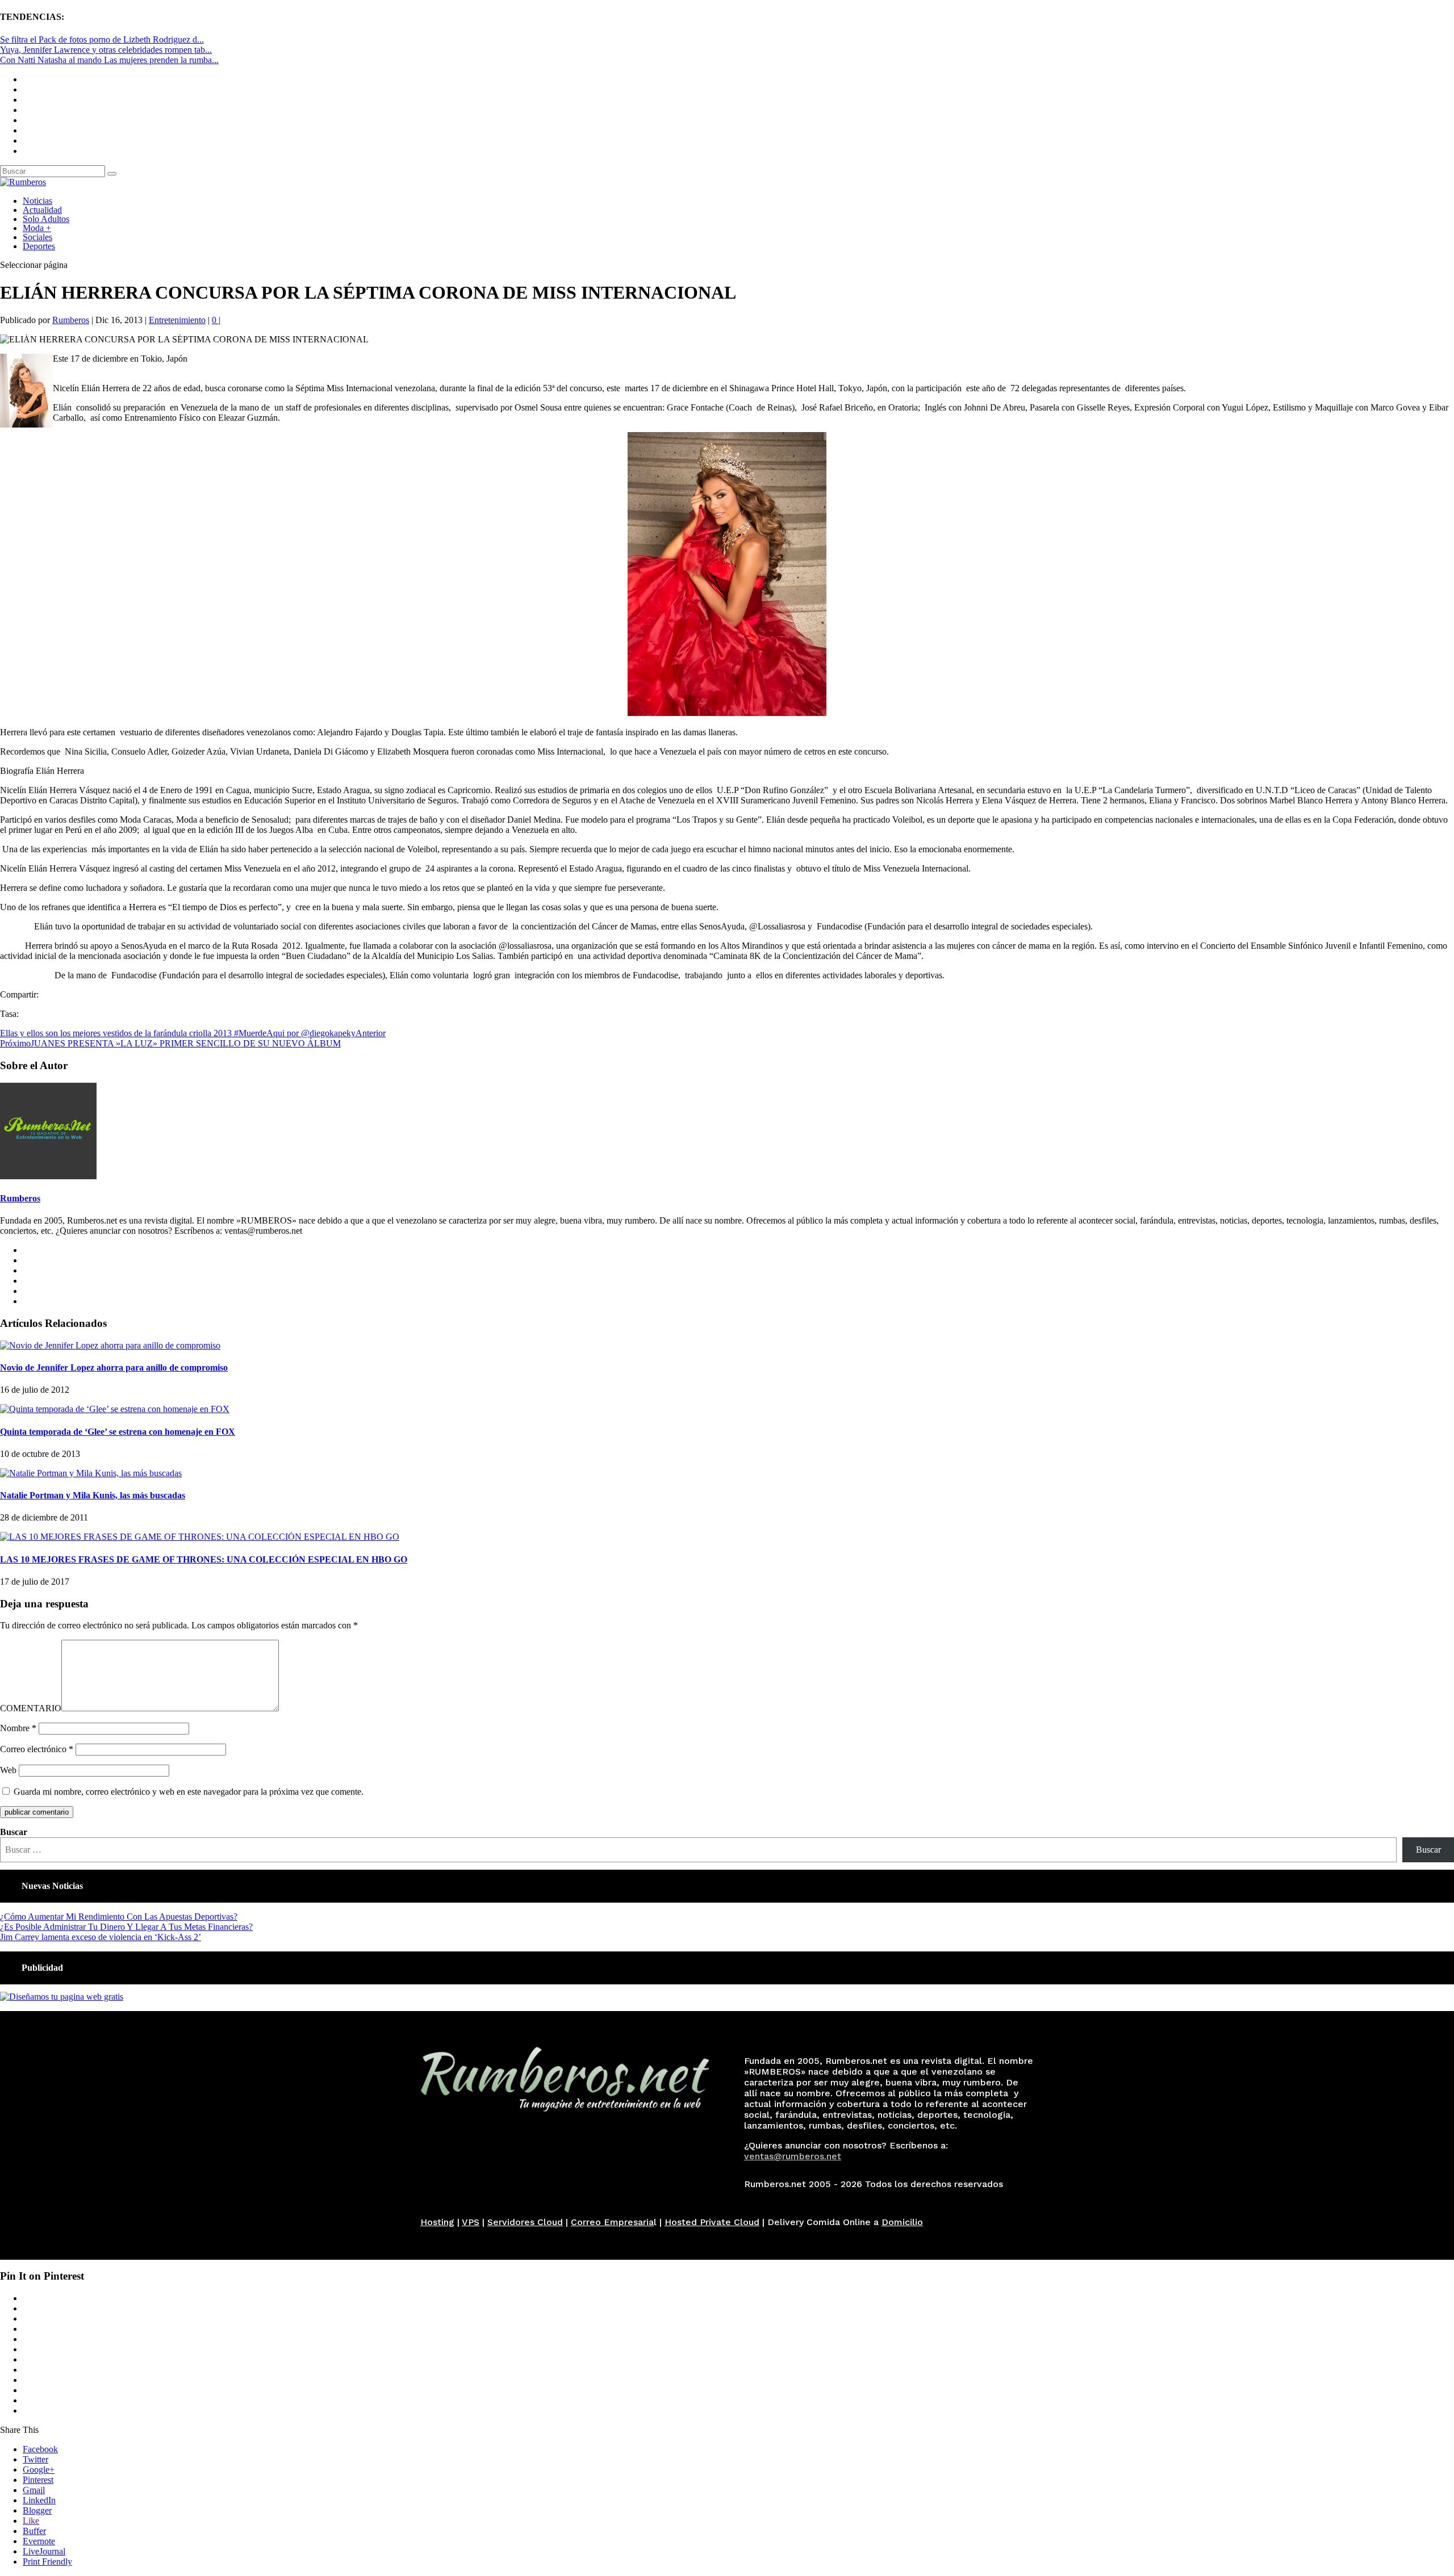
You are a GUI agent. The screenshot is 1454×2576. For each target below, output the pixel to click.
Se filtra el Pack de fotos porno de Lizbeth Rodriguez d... (102, 39)
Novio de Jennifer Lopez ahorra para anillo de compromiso (114, 1367)
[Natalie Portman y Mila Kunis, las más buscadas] (91, 1473)
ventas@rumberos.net (793, 2156)
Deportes (39, 246)
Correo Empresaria (612, 2222)
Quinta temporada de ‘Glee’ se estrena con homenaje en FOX (118, 1432)
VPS (471, 2222)
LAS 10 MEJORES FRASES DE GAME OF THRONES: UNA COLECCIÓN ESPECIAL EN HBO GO (204, 1559)
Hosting (437, 2222)
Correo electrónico (37, 1749)
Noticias (37, 201)
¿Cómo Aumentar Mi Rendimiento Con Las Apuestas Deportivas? (119, 1917)
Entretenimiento (177, 320)
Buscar (14, 1832)
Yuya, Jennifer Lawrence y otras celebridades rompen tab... (106, 50)
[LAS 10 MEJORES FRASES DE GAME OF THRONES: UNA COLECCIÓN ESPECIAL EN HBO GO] (200, 1537)
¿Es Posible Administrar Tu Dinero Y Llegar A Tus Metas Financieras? (126, 1927)
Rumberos (71, 320)
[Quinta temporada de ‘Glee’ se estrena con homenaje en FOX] (115, 1409)
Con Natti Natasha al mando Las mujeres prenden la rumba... (109, 60)
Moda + (37, 228)
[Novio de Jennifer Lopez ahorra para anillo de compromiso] (110, 1345)
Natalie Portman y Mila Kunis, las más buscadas (93, 1495)
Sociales (37, 237)
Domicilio (902, 2222)
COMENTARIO (31, 1708)
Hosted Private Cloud (712, 2222)
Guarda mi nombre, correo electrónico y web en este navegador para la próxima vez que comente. (189, 1792)
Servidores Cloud (525, 2222)
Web (8, 1770)
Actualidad (42, 210)
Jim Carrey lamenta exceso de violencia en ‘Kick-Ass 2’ (101, 1937)
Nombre (18, 1728)
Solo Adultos (46, 219)
